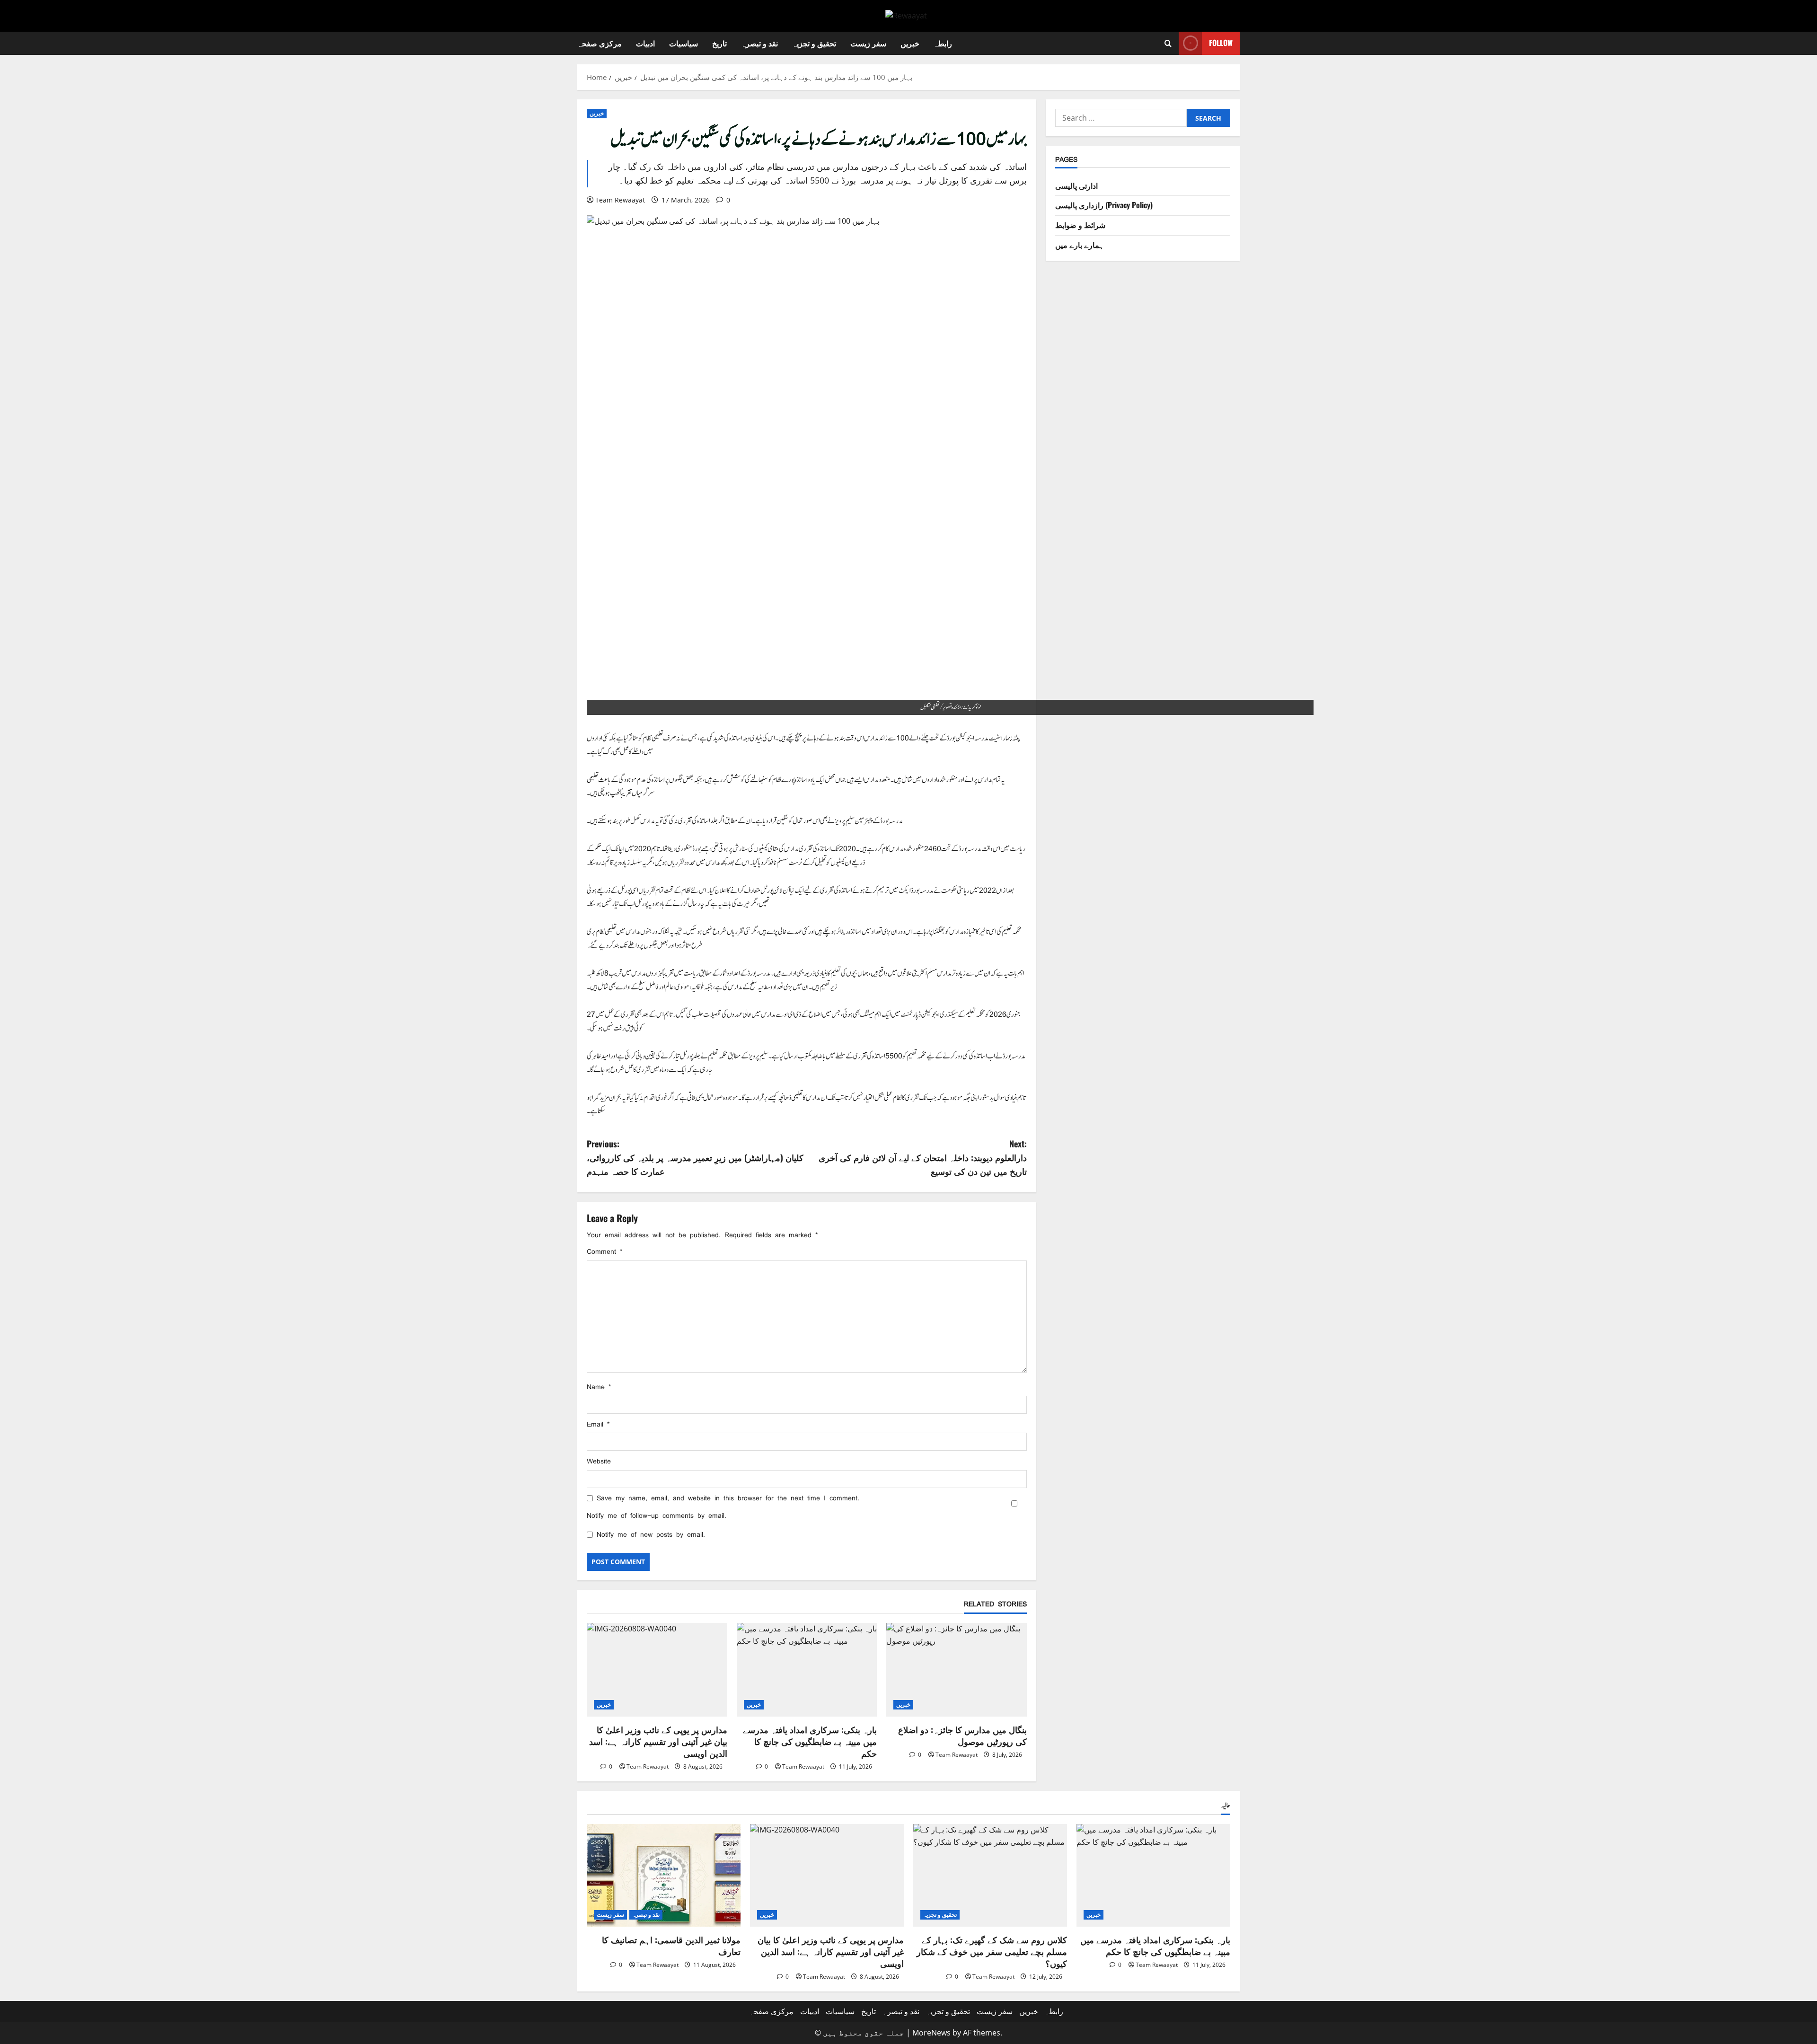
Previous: (695, 1157)
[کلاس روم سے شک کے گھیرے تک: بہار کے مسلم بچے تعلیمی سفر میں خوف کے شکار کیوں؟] (990, 1875)
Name (599, 1387)
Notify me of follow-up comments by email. (657, 1516)
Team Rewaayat (620, 200)
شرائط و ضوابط (1080, 225)
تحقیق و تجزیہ (814, 43)
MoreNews (931, 2033)
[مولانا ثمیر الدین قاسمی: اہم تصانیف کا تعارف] (664, 1875)
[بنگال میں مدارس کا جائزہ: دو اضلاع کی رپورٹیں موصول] (957, 1670)
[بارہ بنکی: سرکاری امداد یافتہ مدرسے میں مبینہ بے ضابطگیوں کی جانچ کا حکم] (807, 1670)
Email (598, 1424)
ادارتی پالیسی (1076, 185)
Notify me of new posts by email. (651, 1535)
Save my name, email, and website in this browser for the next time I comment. (728, 1498)
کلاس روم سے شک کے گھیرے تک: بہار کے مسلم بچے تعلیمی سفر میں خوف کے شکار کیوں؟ (992, 1951)
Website (599, 1461)
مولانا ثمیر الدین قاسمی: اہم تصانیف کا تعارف (671, 1945)
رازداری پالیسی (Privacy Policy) (1104, 205)
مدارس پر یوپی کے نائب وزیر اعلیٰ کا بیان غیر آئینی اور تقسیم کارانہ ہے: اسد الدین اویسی (658, 1741)
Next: (923, 1157)
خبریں (910, 43)
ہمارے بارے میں (1080, 244)
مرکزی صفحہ (600, 43)
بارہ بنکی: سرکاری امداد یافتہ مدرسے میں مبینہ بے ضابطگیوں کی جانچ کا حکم (810, 1741)
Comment (604, 1252)
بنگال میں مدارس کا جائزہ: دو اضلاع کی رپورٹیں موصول (962, 1735)
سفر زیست (868, 43)
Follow (1221, 43)
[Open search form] (1168, 43)
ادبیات (645, 43)
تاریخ (719, 43)
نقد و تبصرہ (759, 43)
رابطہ (943, 43)
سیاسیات (684, 43)
